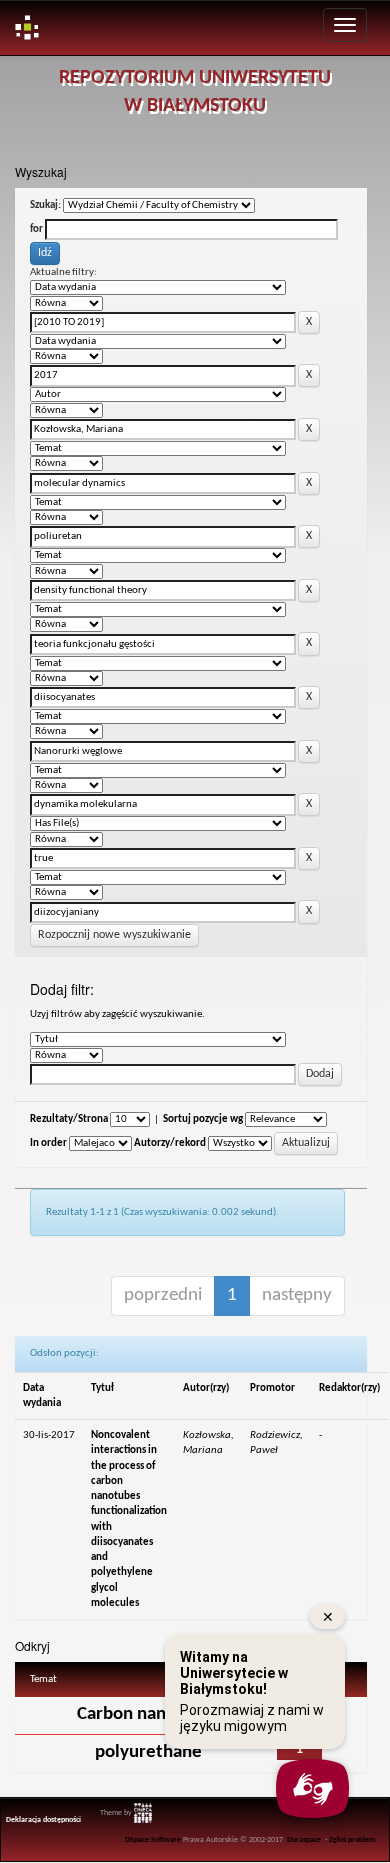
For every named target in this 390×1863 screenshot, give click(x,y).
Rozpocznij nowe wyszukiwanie (114, 935)
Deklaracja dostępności (43, 1820)
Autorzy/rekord (170, 1143)
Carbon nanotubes (149, 1714)
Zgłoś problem (352, 1840)
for (36, 229)
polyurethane (148, 1752)
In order (48, 1143)
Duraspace (304, 1840)
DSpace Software (153, 1840)
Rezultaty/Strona (69, 1119)
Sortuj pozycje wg (203, 1119)
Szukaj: (45, 205)
